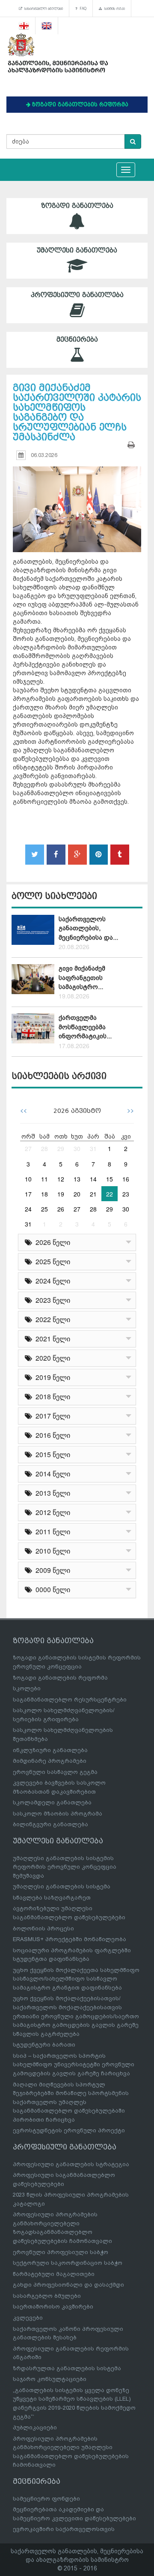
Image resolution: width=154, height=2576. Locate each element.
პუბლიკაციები (35, 2427)
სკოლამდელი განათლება (52, 1802)
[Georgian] (24, 26)
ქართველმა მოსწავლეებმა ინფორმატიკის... (85, 1027)
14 (93, 1179)
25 (44, 1209)
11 (44, 1179)
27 (28, 1148)
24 (28, 1209)
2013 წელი (51, 1493)
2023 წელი (51, 1300)
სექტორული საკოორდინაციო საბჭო (68, 2263)
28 (44, 1148)
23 (126, 1194)
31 (93, 1148)
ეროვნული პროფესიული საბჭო (61, 2252)
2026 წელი (51, 1242)
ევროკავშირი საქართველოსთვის (64, 2529)
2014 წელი (51, 1474)
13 (77, 1179)
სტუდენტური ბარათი (44, 2045)
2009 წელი (51, 1570)
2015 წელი (51, 1454)
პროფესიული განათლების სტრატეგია (71, 2164)
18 (44, 1194)
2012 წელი (51, 1512)
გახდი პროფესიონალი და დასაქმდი (68, 2285)
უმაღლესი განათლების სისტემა (62, 1886)
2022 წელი (51, 1319)
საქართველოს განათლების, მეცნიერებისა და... (88, 928)
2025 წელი (51, 1261)
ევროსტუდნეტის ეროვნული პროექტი (69, 2130)
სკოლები (27, 1688)
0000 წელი (51, 1589)
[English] (47, 26)
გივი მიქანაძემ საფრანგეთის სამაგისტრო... (82, 978)
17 (28, 1194)
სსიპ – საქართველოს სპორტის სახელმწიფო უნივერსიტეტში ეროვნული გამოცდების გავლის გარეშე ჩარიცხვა (74, 2065)
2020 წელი (51, 1358)
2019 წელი (51, 1377)
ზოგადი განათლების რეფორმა (60, 1678)
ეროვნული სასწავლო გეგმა (55, 1772)
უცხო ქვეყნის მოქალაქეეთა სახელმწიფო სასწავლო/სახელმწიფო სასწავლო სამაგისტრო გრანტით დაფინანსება (76, 1979)
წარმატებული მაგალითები (54, 2274)
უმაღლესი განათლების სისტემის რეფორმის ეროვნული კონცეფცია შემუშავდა (65, 1867)
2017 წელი (51, 1416)
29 (61, 1148)
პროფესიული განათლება (77, 295)
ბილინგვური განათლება (50, 1824)
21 (93, 1194)
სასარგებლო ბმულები (43, 9)
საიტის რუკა (114, 9)
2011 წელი (51, 1531)
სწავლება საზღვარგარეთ (52, 1898)
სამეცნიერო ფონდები (46, 2499)
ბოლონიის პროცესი (43, 1928)
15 (110, 1179)
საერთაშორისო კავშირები (53, 2307)
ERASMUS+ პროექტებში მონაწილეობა (70, 1939)
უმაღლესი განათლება (77, 250)
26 (61, 1209)
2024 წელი (51, 1281)
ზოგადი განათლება (77, 206)
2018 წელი (51, 1396)
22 (110, 1194)
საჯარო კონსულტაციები (50, 2379)
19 (61, 1194)
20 (77, 1194)
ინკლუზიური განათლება (50, 1750)
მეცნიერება (77, 340)
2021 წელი (51, 1339)
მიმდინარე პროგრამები (50, 1761)
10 (28, 1179)
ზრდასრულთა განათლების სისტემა (67, 2368)
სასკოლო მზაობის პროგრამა (58, 1814)
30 (77, 1148)
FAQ (82, 9)
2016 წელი (51, 1435)
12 (61, 1179)
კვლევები (28, 2318)
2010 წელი (51, 1551)
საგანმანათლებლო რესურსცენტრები (70, 1700)
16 (126, 1179)
